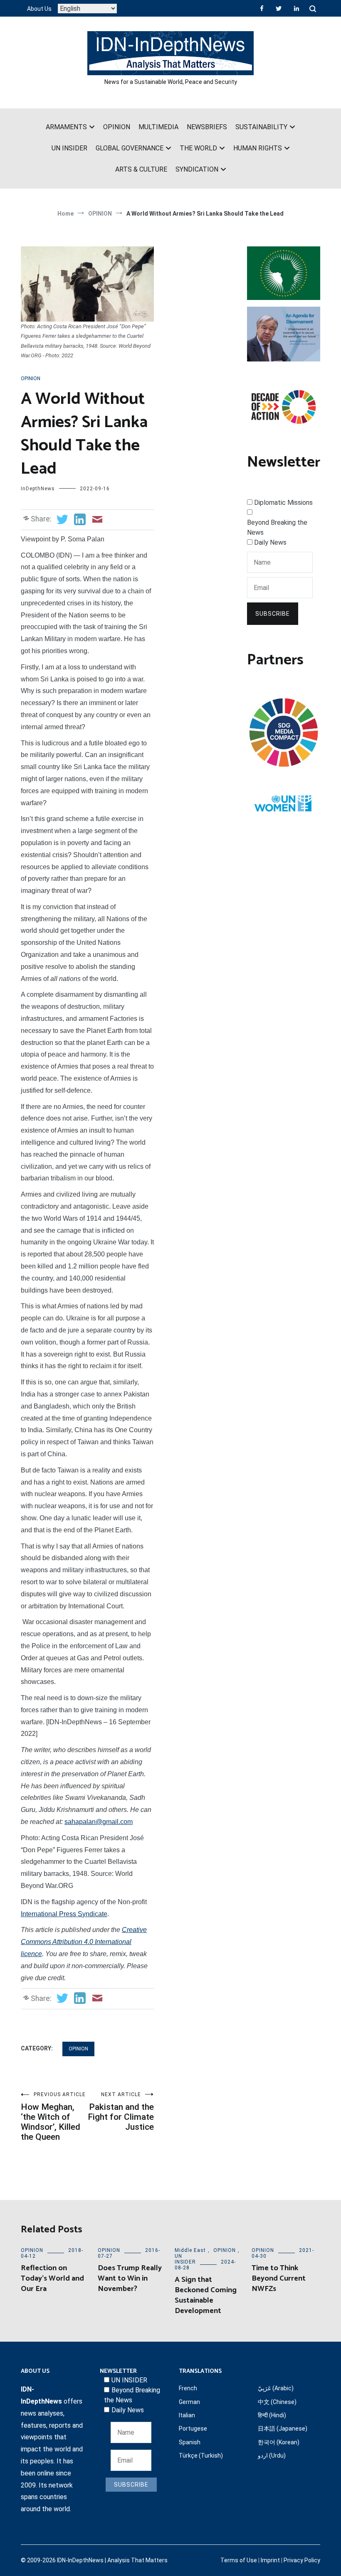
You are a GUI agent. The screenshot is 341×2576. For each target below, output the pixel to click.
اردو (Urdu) (272, 2456)
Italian (187, 2415)
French (188, 2388)
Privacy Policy (302, 2560)
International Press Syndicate (64, 1914)
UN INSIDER (69, 148)
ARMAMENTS (66, 127)
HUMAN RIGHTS (258, 148)
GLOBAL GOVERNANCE (130, 148)
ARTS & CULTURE (141, 169)
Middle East (190, 2250)
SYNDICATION (197, 169)
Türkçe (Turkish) (201, 2456)
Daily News (270, 542)
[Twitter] (279, 8)
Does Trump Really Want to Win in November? (130, 2279)
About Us (39, 9)
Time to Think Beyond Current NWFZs (279, 2279)
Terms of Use (239, 2560)
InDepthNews (38, 489)
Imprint (270, 2560)
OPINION (117, 127)
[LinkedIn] (297, 8)
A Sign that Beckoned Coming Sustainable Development (206, 2296)
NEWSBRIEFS (207, 127)
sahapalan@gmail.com (99, 1822)
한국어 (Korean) (279, 2442)
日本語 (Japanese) (283, 2429)
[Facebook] (262, 8)
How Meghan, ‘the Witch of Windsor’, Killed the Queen (53, 2117)
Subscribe (273, 614)
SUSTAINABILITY (261, 127)
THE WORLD (198, 148)
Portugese (193, 2429)
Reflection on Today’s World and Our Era (52, 2279)
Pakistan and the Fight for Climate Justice (121, 2112)
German (189, 2402)
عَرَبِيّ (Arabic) (276, 2388)
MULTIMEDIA (158, 127)
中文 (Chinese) (277, 2402)
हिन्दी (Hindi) (272, 2415)
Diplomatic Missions (283, 503)
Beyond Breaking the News (277, 527)
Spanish (190, 2442)
